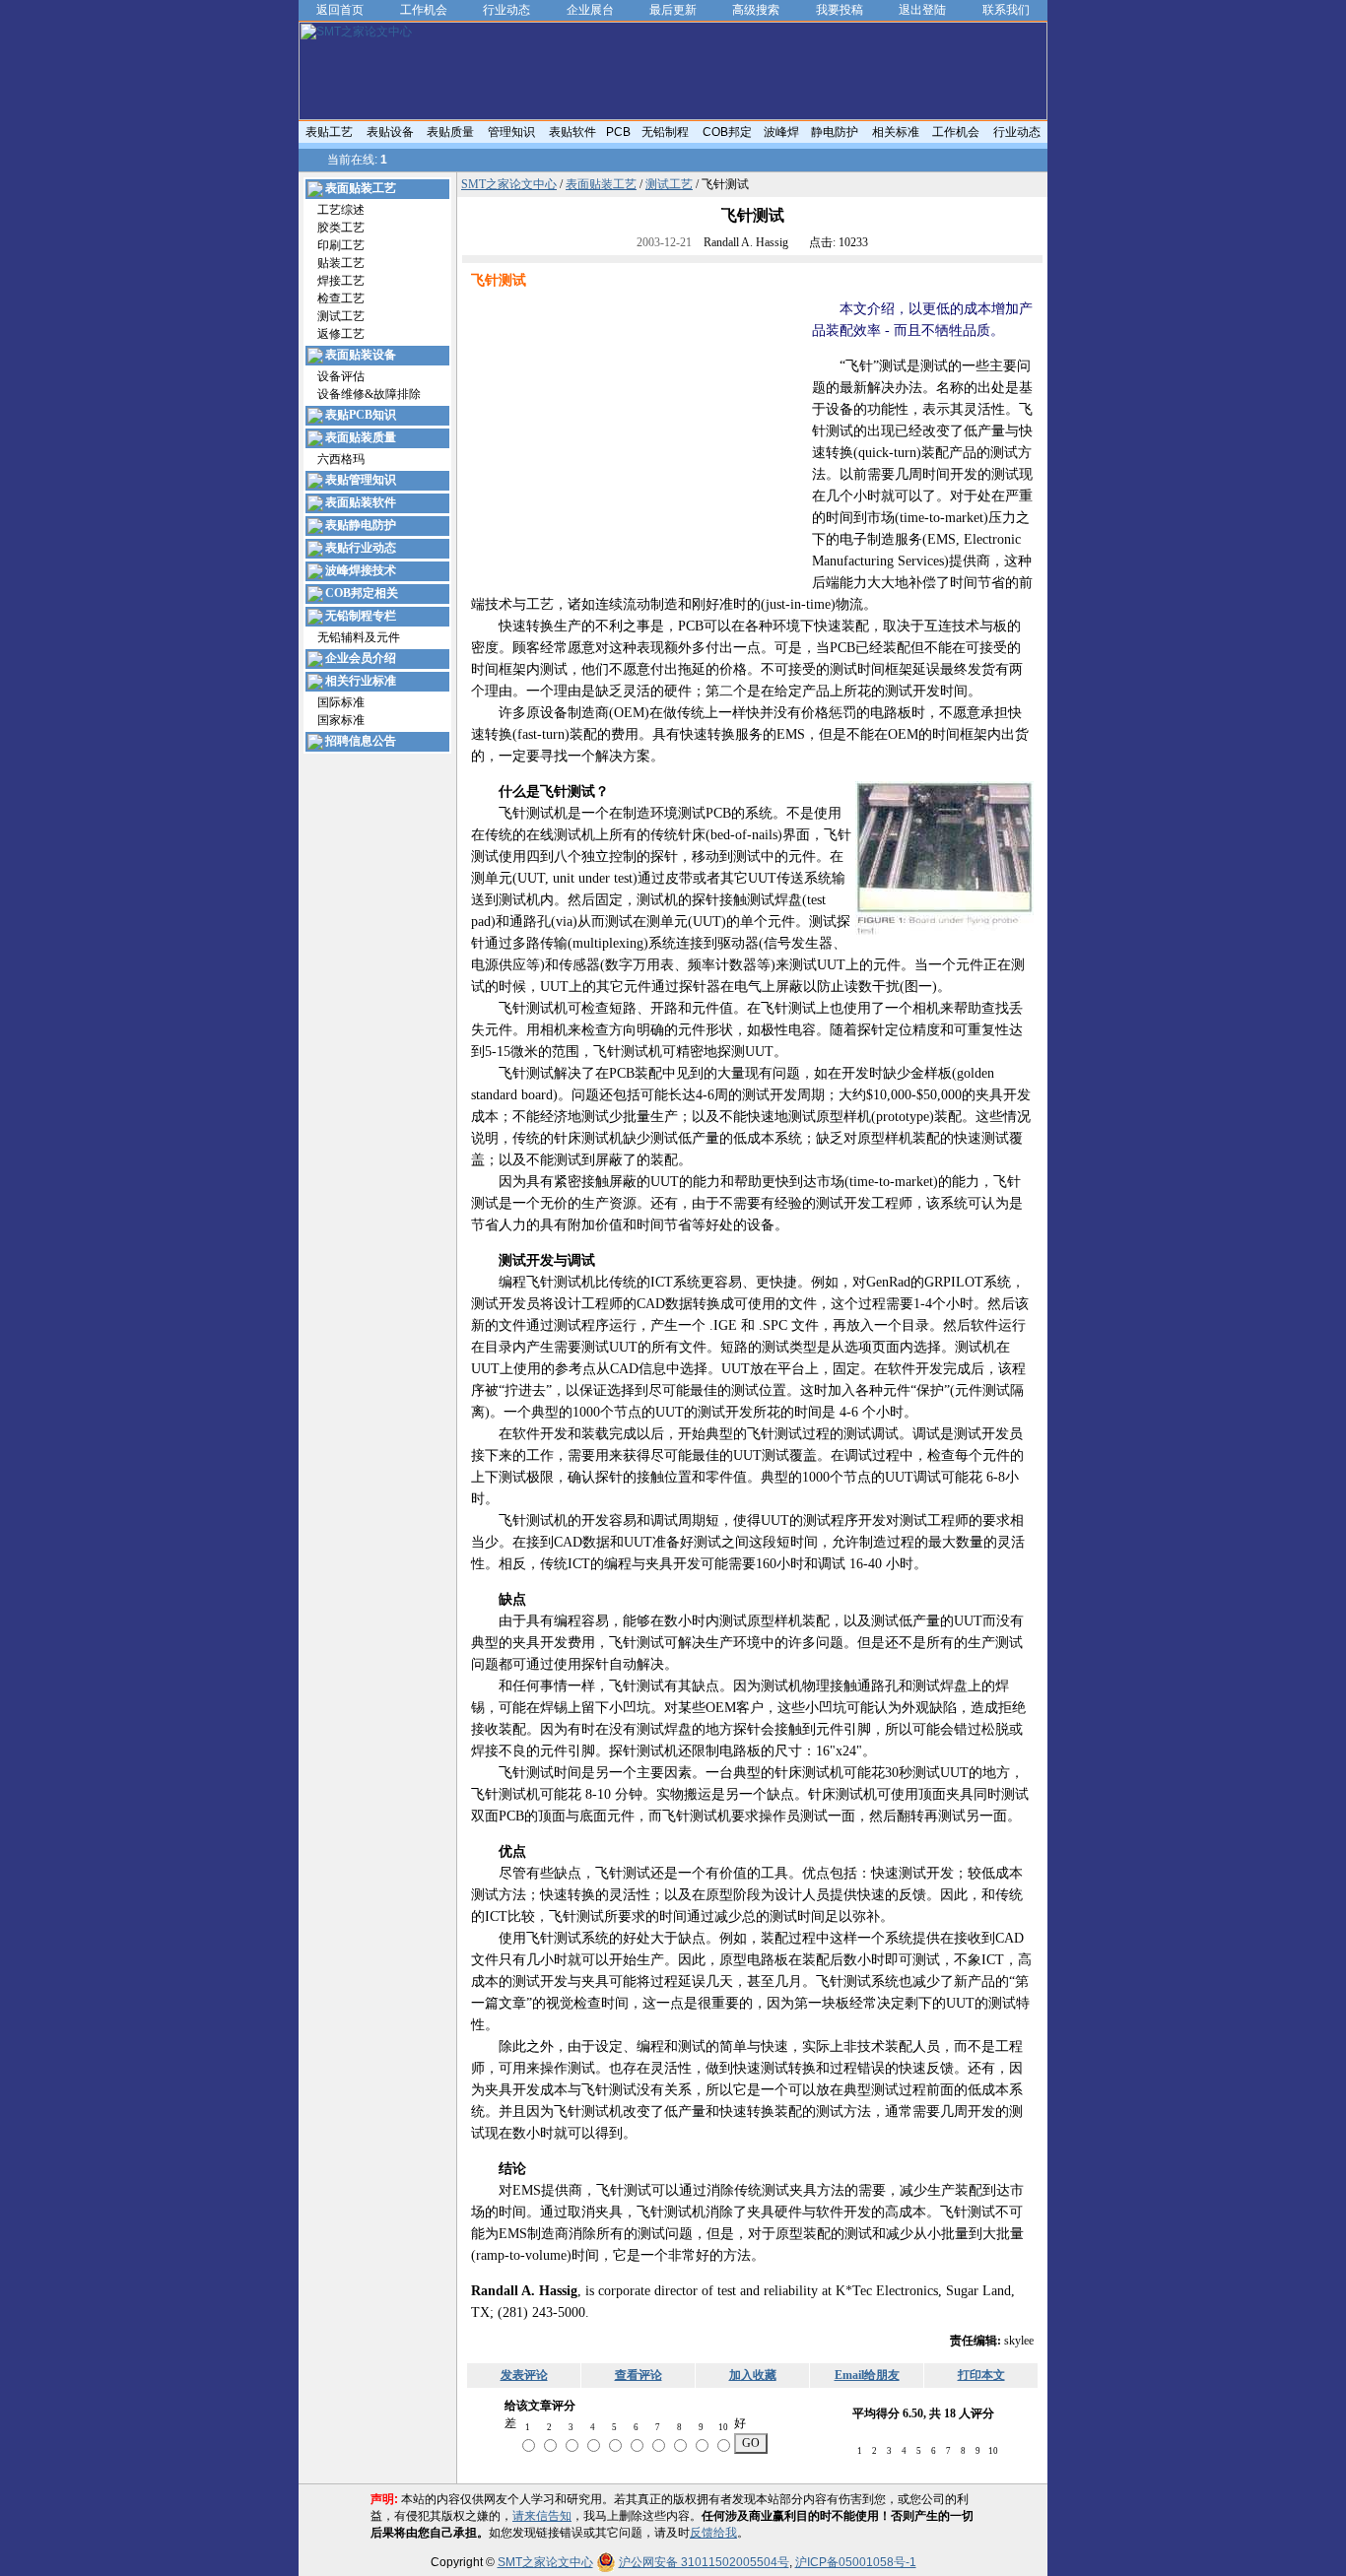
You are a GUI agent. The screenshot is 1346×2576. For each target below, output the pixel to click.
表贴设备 (390, 132)
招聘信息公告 (361, 741)
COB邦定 (727, 132)
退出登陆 (922, 10)
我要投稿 (840, 10)
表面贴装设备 (361, 355)
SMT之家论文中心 (509, 184)
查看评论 (639, 2375)
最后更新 (673, 10)
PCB (618, 132)
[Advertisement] (637, 436)
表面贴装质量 (361, 437)
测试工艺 (341, 316)
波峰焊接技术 (361, 570)
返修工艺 (341, 334)
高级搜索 (756, 10)
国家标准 (341, 720)
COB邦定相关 (362, 593)
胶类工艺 (341, 228)
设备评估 (341, 376)
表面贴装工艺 (361, 188)
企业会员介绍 (361, 658)
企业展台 (590, 10)
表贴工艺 (329, 132)
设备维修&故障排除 (369, 394)
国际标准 (341, 702)
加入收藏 (753, 2375)
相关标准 (896, 132)
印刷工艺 (341, 245)
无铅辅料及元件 (359, 637)
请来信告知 (542, 2516)
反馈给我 (713, 2533)
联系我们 (1006, 10)
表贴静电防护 (361, 525)
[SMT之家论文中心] (673, 116)
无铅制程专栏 (361, 616)
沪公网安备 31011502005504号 (704, 2562)
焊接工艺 (341, 281)
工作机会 (424, 10)
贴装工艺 (341, 263)
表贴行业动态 (361, 548)
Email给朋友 (867, 2375)
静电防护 (835, 132)
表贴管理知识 (361, 480)
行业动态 (506, 10)
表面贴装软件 (361, 502)
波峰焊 (781, 132)
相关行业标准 (361, 681)
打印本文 (981, 2375)
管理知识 (511, 132)
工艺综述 (341, 210)
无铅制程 (665, 132)
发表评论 (524, 2375)
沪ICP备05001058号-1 (856, 2562)
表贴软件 (572, 132)
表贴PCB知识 (361, 415)
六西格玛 (341, 459)
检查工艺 (341, 298)
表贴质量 (450, 132)
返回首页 (340, 10)
